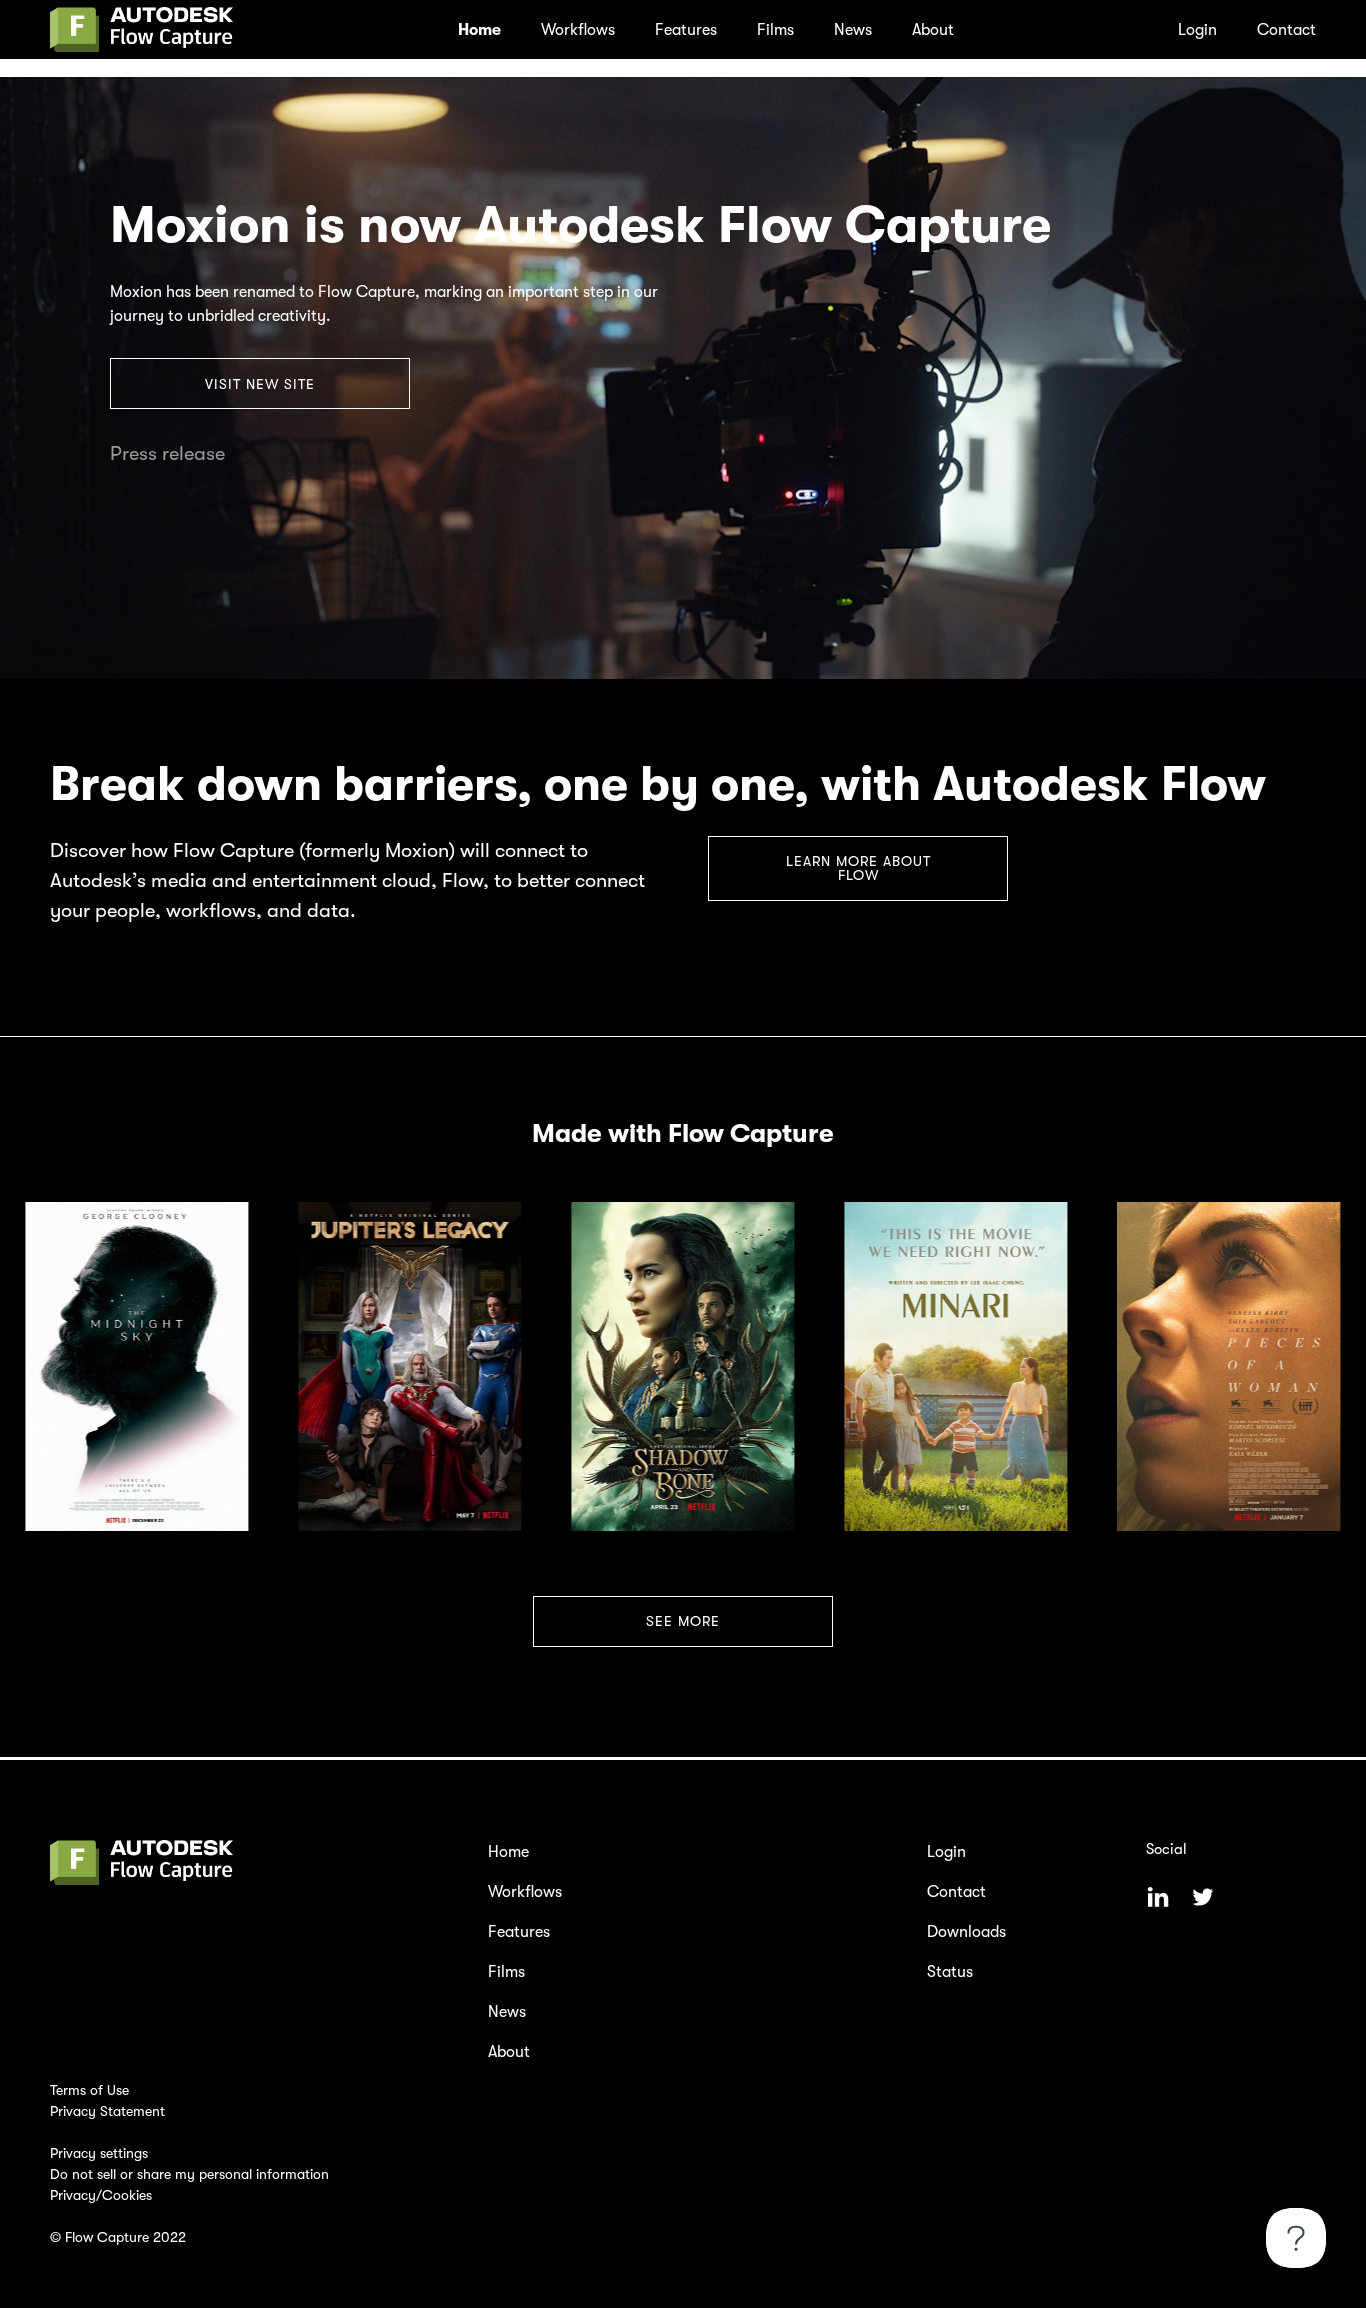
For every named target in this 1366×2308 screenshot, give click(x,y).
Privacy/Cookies (101, 2195)
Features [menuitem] (686, 30)
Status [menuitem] (950, 1972)
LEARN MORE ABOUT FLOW (858, 868)
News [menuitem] (853, 30)
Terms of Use (89, 2090)
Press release (167, 453)
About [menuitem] (933, 30)
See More (683, 1621)
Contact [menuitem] (1286, 30)
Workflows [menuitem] (578, 30)
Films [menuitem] (775, 30)
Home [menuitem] (479, 30)
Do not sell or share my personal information (189, 2174)
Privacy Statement (107, 2111)
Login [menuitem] (1197, 30)
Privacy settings (99, 2153)
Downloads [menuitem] (966, 1932)
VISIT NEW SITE (260, 384)
